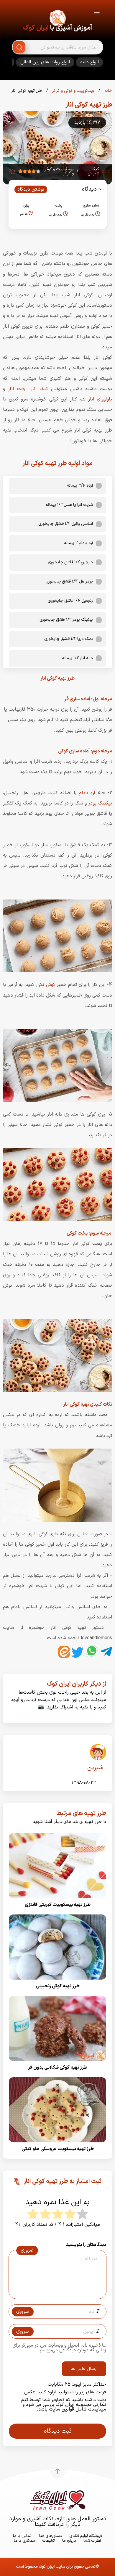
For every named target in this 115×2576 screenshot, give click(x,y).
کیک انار (39, 389)
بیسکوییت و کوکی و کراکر (73, 91)
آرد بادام (87, 793)
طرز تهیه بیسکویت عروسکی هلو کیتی (58, 2149)
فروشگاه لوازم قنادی (86, 2536)
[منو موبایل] (97, 13)
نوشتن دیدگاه (31, 189)
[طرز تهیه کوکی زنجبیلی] (57, 1981)
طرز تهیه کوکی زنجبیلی (58, 1986)
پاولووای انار (100, 399)
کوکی (51, 985)
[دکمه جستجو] (19, 47)
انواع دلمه (89, 62)
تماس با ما (22, 2536)
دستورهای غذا (50, 2536)
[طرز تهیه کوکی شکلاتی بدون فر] (57, 2063)
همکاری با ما (24, 2541)
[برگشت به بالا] (57, 2471)
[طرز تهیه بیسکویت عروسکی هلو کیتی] (57, 2144)
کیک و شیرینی (93, 171)
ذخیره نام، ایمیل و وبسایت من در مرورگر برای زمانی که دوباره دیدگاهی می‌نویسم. (59, 2348)
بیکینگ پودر (100, 803)
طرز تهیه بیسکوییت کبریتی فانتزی (58, 1905)
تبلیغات (49, 2541)
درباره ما (69, 2541)
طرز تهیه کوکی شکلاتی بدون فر (58, 2067)
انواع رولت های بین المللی (45, 62)
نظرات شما (92, 2541)
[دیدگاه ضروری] (55, 2293)
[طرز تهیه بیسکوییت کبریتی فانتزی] (57, 1900)
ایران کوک (36, 28)
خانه (108, 91)
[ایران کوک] (57, 19)
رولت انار (17, 389)
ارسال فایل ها (84, 2369)
